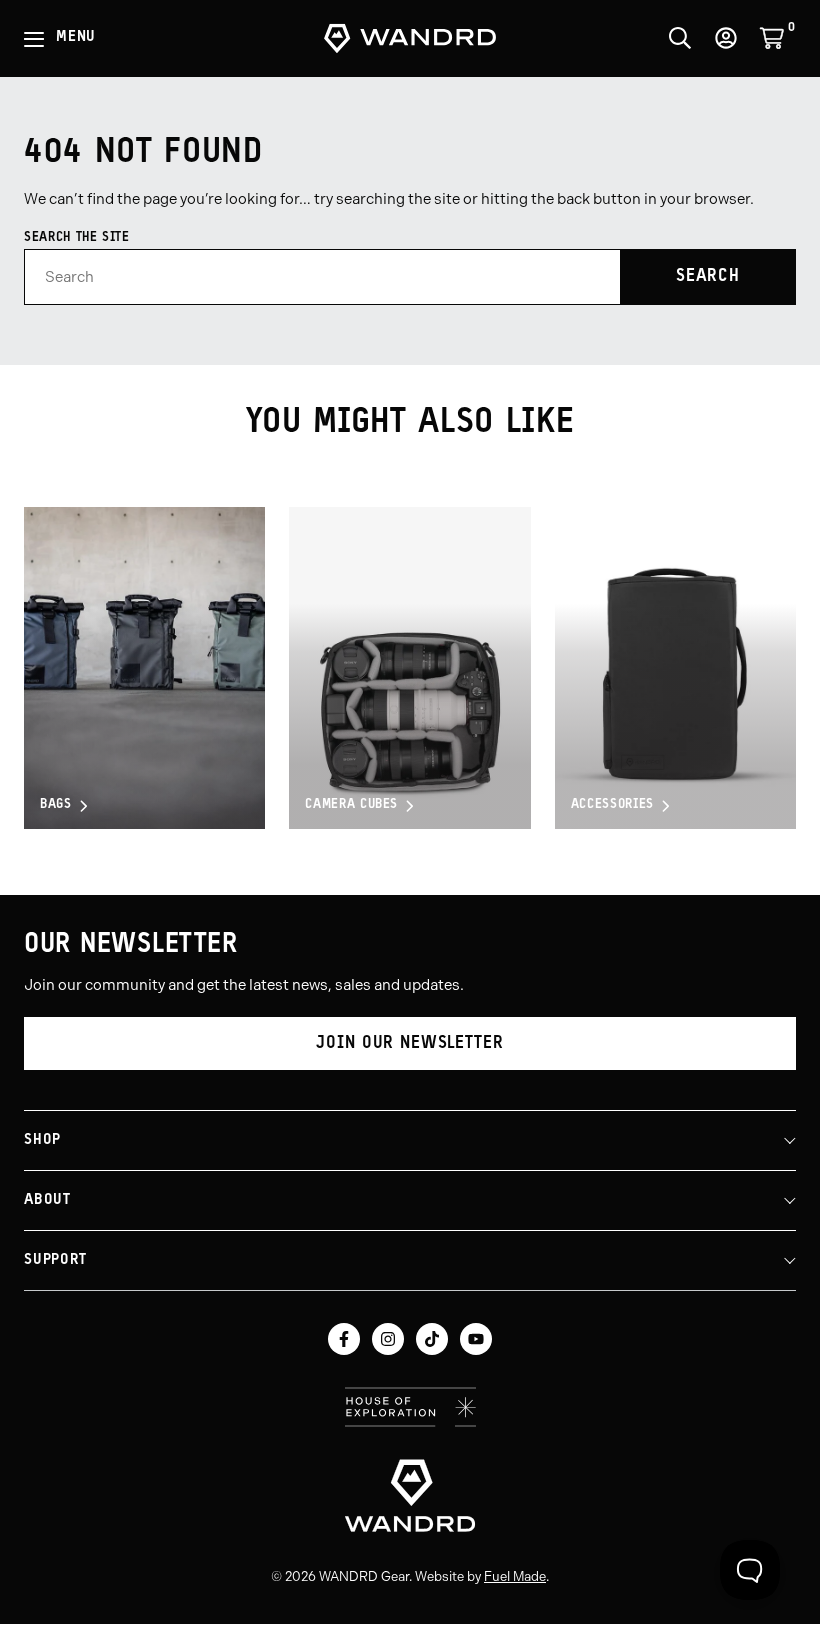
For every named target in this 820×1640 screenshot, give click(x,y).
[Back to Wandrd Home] (410, 1495)
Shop (42, 1140)
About (47, 1200)
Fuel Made (515, 1576)
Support (55, 1260)
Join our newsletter (409, 1043)
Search (708, 276)
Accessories (612, 805)
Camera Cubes (351, 805)
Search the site (77, 237)
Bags (56, 805)
